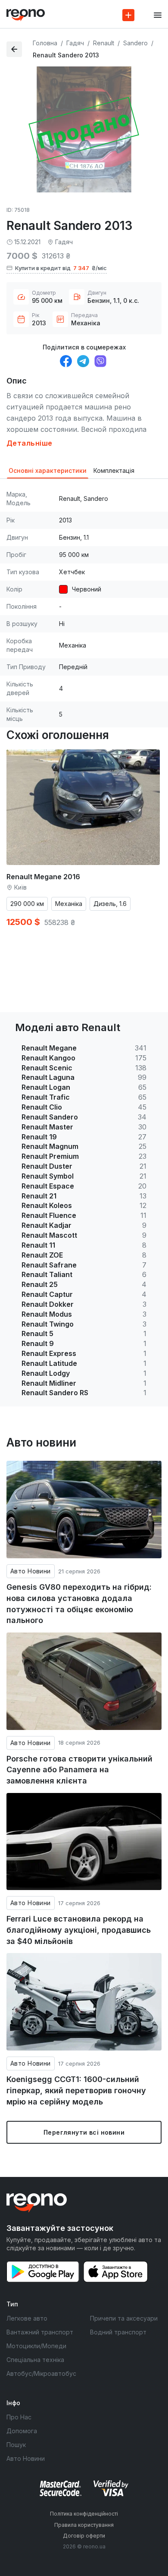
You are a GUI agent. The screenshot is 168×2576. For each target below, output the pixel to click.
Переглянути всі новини (84, 2132)
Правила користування (84, 2525)
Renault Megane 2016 (43, 877)
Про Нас (19, 2417)
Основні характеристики (48, 470)
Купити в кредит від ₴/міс (61, 268)
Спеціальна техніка (35, 2360)
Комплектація (114, 470)
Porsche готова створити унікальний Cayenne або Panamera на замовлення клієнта (79, 1770)
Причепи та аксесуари (124, 2318)
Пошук (16, 2445)
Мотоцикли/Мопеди (36, 2346)
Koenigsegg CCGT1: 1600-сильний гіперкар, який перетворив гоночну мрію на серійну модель (76, 2090)
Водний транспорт (118, 2332)
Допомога (22, 2431)
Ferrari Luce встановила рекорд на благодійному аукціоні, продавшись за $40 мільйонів (79, 1930)
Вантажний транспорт (40, 2332)
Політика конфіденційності (84, 2514)
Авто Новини (31, 1571)
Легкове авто (27, 2318)
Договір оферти (84, 2536)
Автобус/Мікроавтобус (41, 2373)
